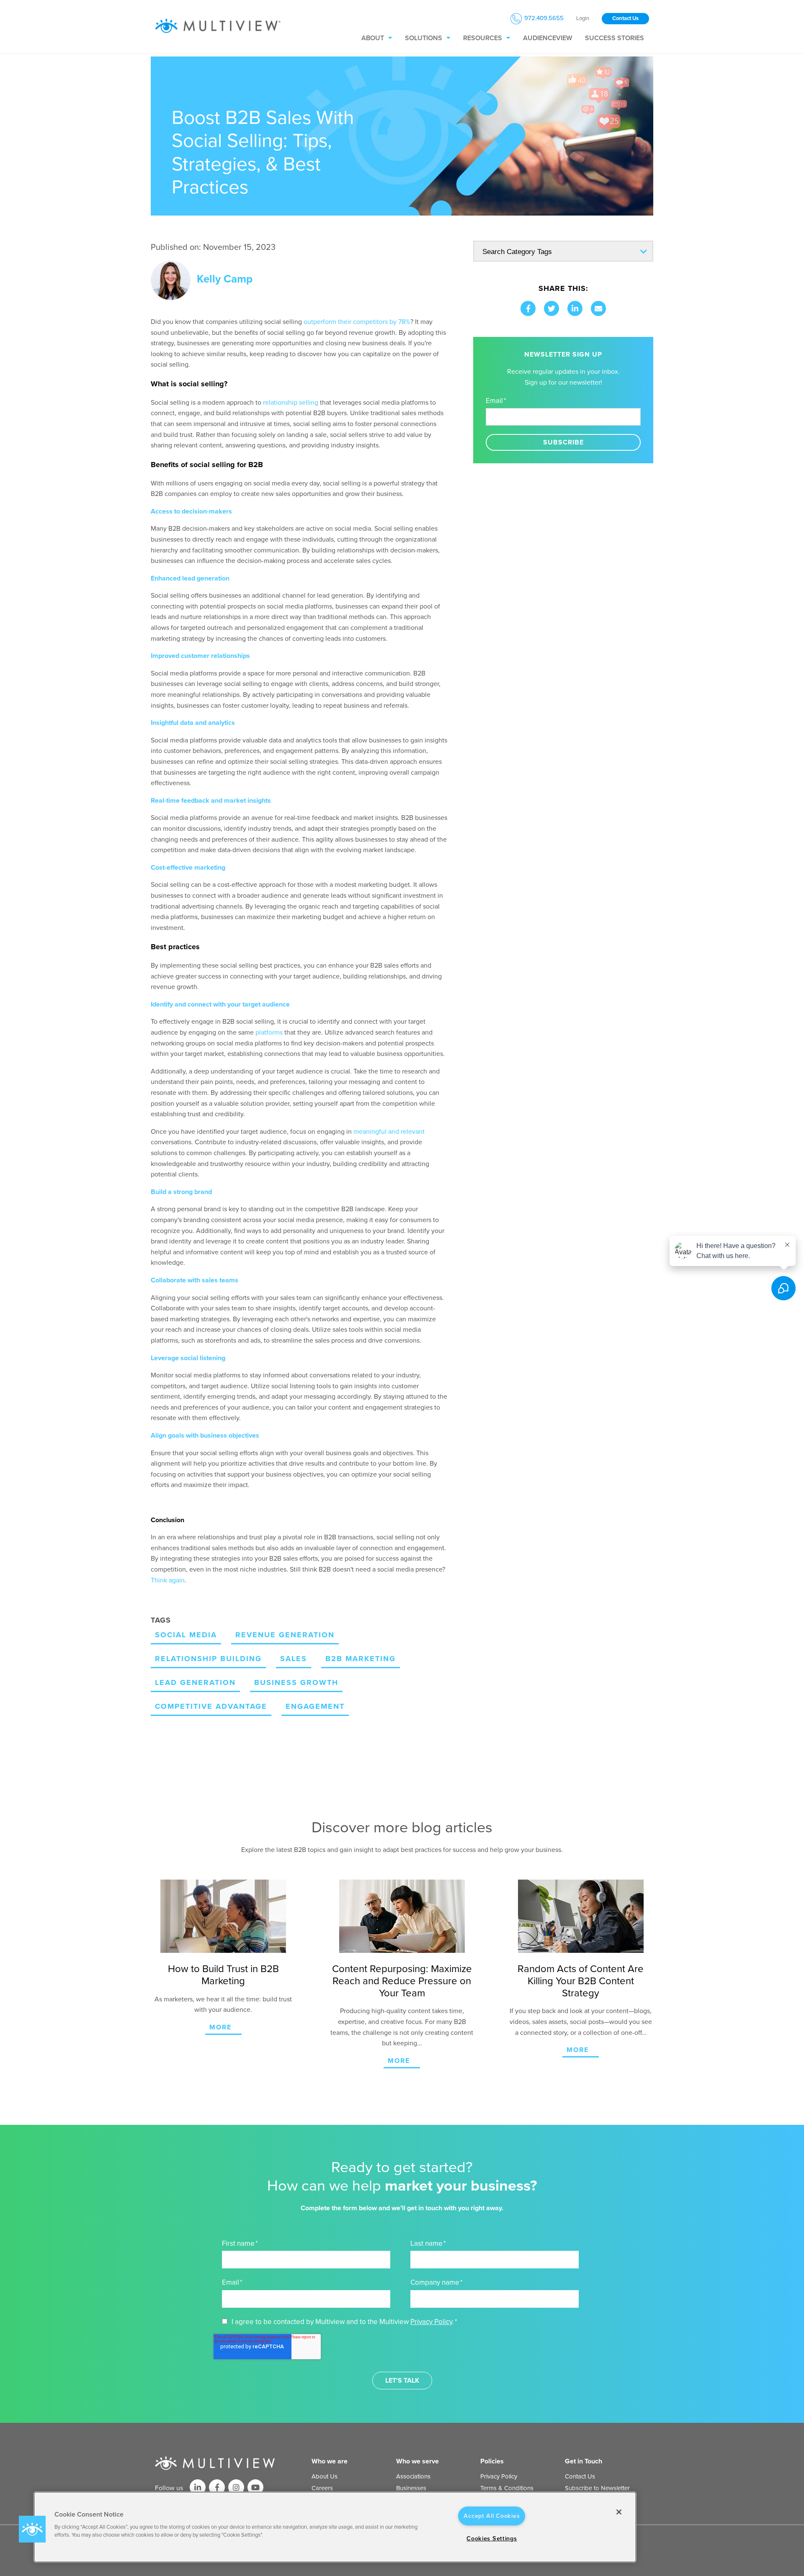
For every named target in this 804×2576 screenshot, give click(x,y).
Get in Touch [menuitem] (584, 2461)
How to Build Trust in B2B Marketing (223, 1975)
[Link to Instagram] (236, 2487)
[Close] (619, 2512)
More (220, 2027)
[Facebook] (528, 308)
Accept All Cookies (492, 2516)
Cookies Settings (492, 2539)
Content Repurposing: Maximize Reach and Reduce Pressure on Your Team (402, 1981)
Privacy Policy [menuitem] (499, 2476)
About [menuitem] (373, 38)
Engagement (315, 1706)
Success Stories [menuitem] (615, 38)
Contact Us (625, 18)
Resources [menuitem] (483, 38)
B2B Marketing (361, 1659)
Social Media (186, 1635)
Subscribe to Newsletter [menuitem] (597, 2488)
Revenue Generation (285, 1635)
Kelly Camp (225, 279)
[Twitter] (551, 308)
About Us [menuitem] (325, 2476)
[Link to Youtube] (255, 2487)
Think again (168, 1580)
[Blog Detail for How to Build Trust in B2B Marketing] (223, 1916)
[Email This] (598, 308)
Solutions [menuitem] (424, 38)
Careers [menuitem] (322, 2488)
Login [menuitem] (583, 19)
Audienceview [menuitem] (548, 38)
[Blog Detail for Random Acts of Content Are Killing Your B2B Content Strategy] (581, 1916)
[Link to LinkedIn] (198, 2487)
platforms (269, 1032)
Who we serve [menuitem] (417, 2461)
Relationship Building (208, 1659)
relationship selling (291, 403)
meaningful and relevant (389, 1132)
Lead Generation (195, 1682)
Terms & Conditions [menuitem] (507, 2488)
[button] (32, 2529)
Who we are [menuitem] (330, 2461)
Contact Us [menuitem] (580, 2476)
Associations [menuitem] (413, 2476)
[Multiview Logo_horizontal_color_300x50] (218, 26)
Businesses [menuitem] (411, 2488)
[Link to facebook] (217, 2487)
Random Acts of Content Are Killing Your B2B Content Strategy (581, 1981)
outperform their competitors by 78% (357, 322)
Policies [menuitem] (492, 2461)
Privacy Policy (431, 2322)
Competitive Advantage (211, 1706)
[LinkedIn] (575, 308)
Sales (294, 1659)
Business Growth (296, 1682)
